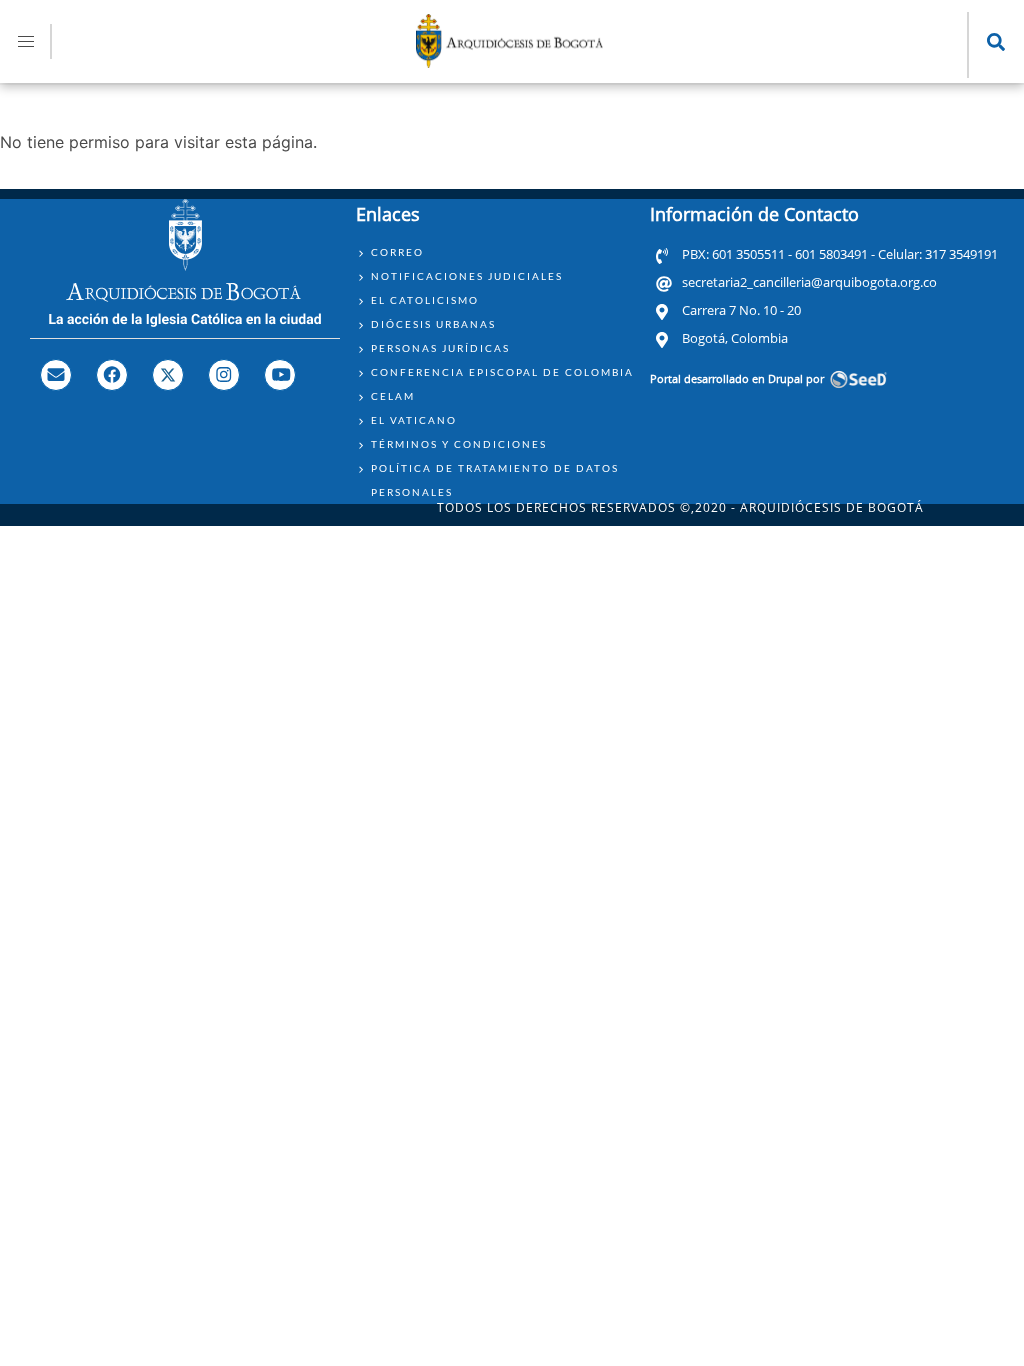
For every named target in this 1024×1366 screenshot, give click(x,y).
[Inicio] (510, 62)
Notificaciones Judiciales (467, 276)
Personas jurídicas (440, 348)
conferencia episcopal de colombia (502, 372)
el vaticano (414, 420)
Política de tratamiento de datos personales (495, 480)
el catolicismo (425, 300)
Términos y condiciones (459, 444)
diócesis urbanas (433, 324)
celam (393, 396)
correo (397, 252)
